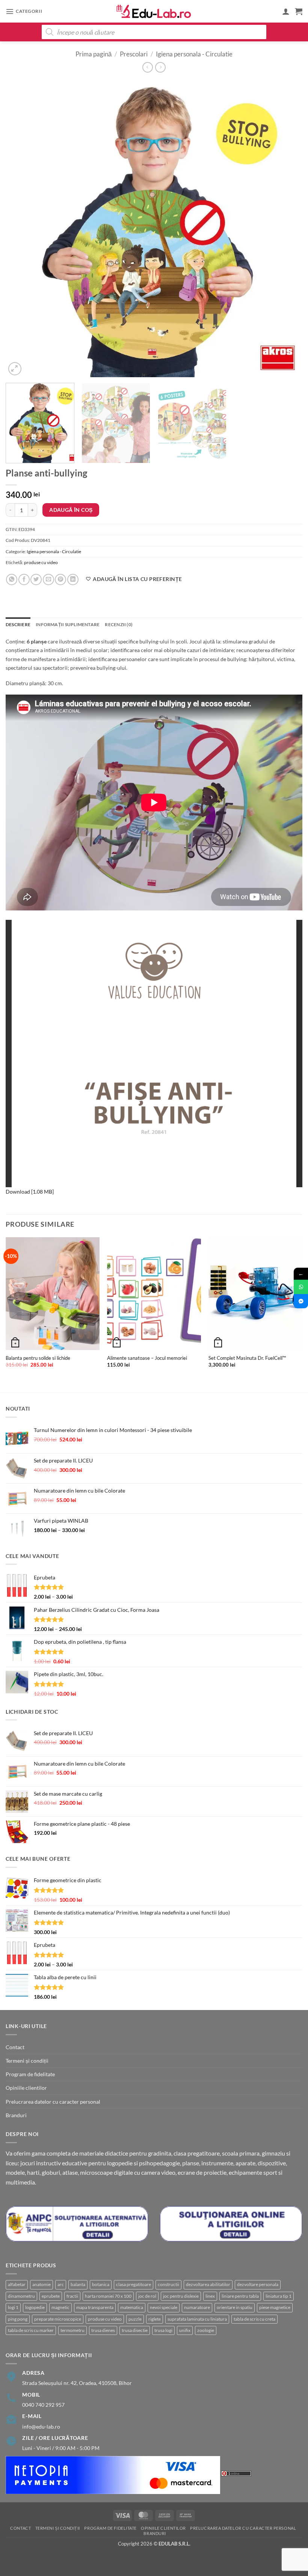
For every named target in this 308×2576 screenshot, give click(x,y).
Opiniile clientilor (26, 2088)
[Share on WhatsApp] (12, 580)
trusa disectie (135, 2330)
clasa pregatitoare (134, 2284)
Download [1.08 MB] (30, 1192)
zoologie (206, 2330)
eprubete (51, 2296)
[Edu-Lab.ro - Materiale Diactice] (154, 11)
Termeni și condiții (27, 2061)
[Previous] (21, 229)
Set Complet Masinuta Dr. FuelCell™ (247, 1358)
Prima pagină (94, 54)
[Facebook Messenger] (301, 1301)
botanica (101, 2284)
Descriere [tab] (18, 624)
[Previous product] (160, 67)
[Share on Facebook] (24, 580)
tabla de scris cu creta (254, 2319)
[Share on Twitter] (36, 580)
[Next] (287, 229)
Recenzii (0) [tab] (119, 624)
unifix (185, 2330)
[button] (24, 11)
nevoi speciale (164, 2307)
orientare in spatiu (235, 2307)
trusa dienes (103, 2330)
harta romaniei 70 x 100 (108, 2296)
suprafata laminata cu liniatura (197, 2319)
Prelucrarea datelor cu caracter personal (53, 2102)
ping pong (18, 2319)
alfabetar (17, 2284)
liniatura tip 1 (279, 2296)
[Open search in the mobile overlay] (154, 32)
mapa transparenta (95, 2307)
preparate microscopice (58, 2319)
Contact (15, 2047)
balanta (78, 2284)
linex (210, 2296)
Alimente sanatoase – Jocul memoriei (147, 1358)
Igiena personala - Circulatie (194, 54)
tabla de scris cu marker (31, 2330)
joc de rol (147, 2296)
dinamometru (21, 2296)
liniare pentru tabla (240, 2296)
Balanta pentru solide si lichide (38, 1358)
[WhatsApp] (301, 1287)
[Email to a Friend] (48, 580)
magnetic (60, 2307)
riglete (155, 2319)
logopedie (35, 2307)
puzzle (135, 2319)
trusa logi (163, 2330)
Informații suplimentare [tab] (68, 624)
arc (61, 2284)
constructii (168, 2284)
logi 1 (13, 2307)
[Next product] (148, 67)
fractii (72, 2296)
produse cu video (41, 562)
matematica (132, 2307)
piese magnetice (275, 2307)
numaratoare (197, 2307)
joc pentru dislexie (181, 2296)
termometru (72, 2330)
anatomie (42, 2284)
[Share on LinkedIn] (73, 580)
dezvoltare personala (258, 2284)
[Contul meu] (286, 11)
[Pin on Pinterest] (60, 580)
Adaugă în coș (71, 510)
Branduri (16, 2115)
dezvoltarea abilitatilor (208, 2284)
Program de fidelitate (30, 2074)
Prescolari (134, 54)
